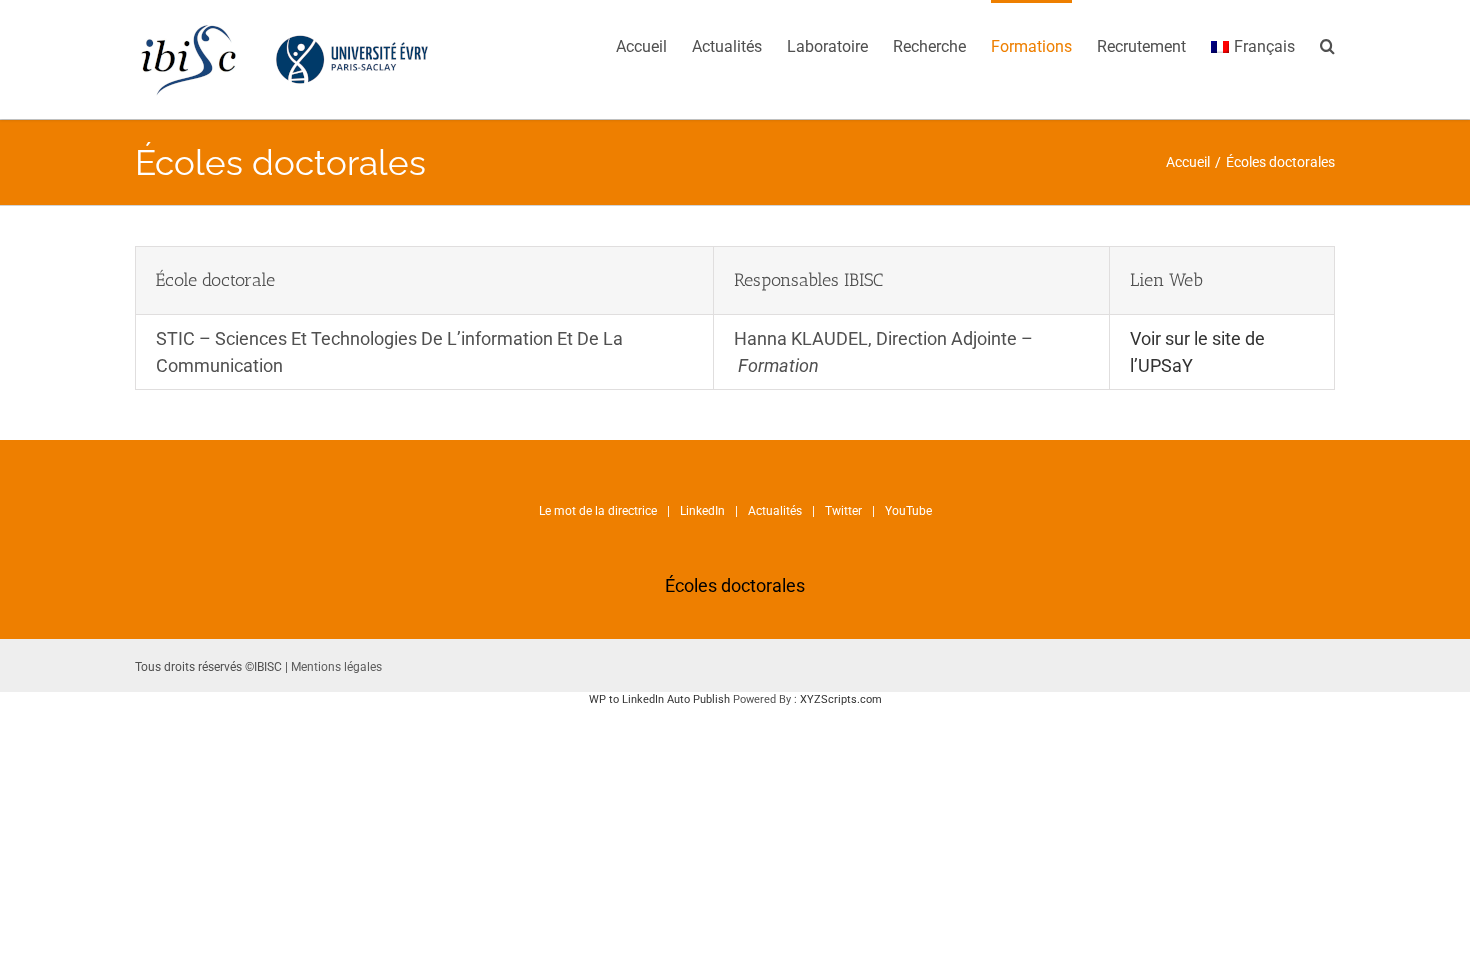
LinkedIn (702, 511)
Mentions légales (336, 667)
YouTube (908, 511)
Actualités (775, 511)
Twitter (843, 511)
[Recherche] (1327, 45)
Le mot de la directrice (598, 511)
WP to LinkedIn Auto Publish (659, 699)
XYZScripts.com (841, 699)
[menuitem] (654, 45)
